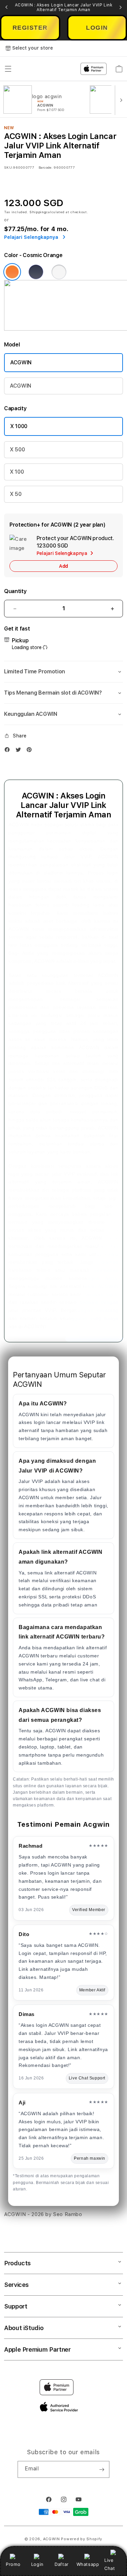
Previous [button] (6, 7)
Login (37, 2564)
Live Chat (110, 2564)
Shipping (38, 212)
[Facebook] (9, 751)
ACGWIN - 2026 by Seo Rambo (43, 2214)
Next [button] (121, 7)
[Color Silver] (59, 272)
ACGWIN (21, 362)
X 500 (17, 450)
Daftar (62, 2564)
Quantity (15, 591)
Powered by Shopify (82, 2539)
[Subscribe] (102, 2469)
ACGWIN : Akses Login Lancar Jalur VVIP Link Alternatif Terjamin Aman (64, 7)
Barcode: (46, 167)
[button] (63, 672)
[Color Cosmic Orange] (12, 272)
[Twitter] (20, 751)
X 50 (16, 494)
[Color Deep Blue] (36, 272)
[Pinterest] (31, 751)
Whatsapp (88, 2564)
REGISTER (30, 28)
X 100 (17, 472)
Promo (13, 2564)
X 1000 (19, 426)
